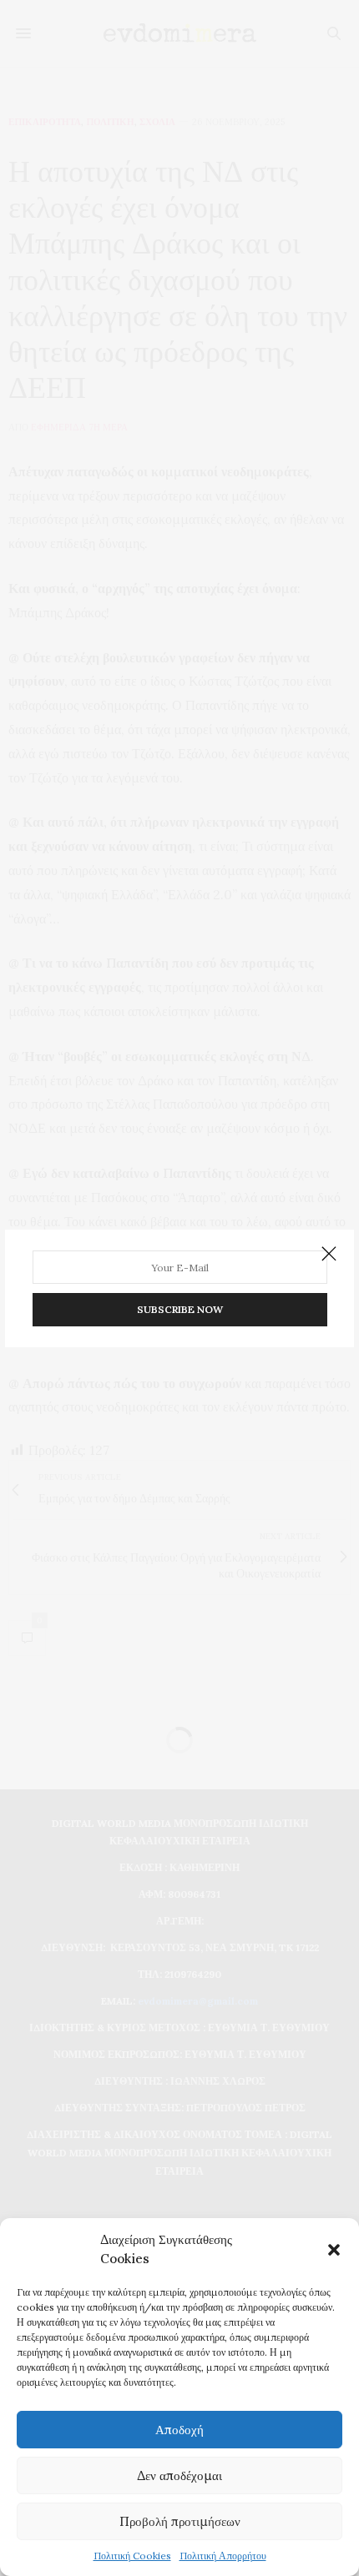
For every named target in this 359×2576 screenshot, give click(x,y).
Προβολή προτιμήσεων (180, 2521)
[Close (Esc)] (329, 1255)
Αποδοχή (179, 2430)
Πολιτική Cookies (132, 2556)
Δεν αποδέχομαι (179, 2475)
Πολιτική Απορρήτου (223, 2556)
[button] (334, 2250)
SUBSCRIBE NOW (180, 1309)
